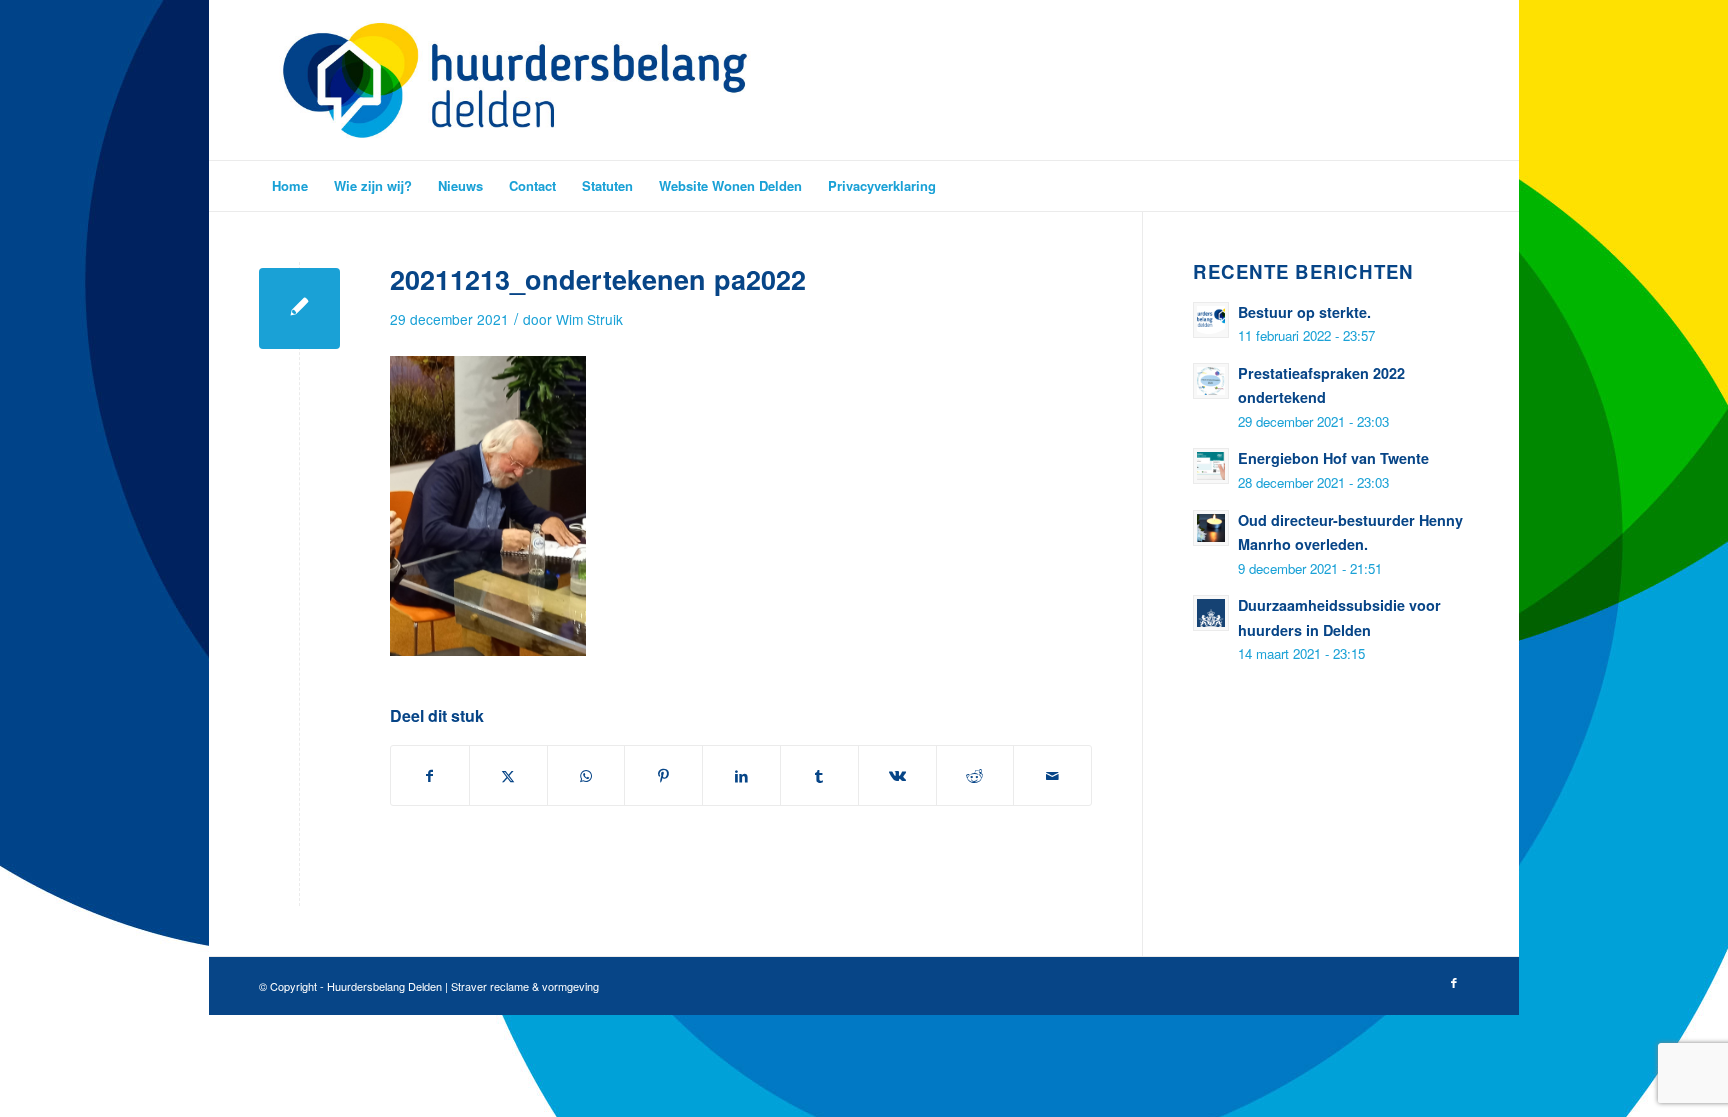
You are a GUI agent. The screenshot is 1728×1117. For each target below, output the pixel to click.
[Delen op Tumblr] (819, 775)
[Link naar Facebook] (1454, 982)
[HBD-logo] (515, 80)
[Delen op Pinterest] (663, 775)
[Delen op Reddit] (975, 775)
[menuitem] (290, 186)
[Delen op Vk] (897, 775)
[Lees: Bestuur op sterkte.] (1211, 320)
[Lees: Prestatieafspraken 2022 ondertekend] (1211, 381)
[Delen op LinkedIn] (741, 775)
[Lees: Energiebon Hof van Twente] (1211, 466)
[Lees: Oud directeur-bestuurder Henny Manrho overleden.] (1211, 528)
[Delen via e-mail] (1052, 775)
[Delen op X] (508, 775)
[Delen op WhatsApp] (586, 775)
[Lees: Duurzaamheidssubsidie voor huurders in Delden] (1211, 613)
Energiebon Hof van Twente (1333, 458)
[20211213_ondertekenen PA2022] (299, 308)
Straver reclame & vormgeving (525, 986)
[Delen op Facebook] (430, 775)
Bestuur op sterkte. (1304, 312)
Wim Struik (589, 319)
